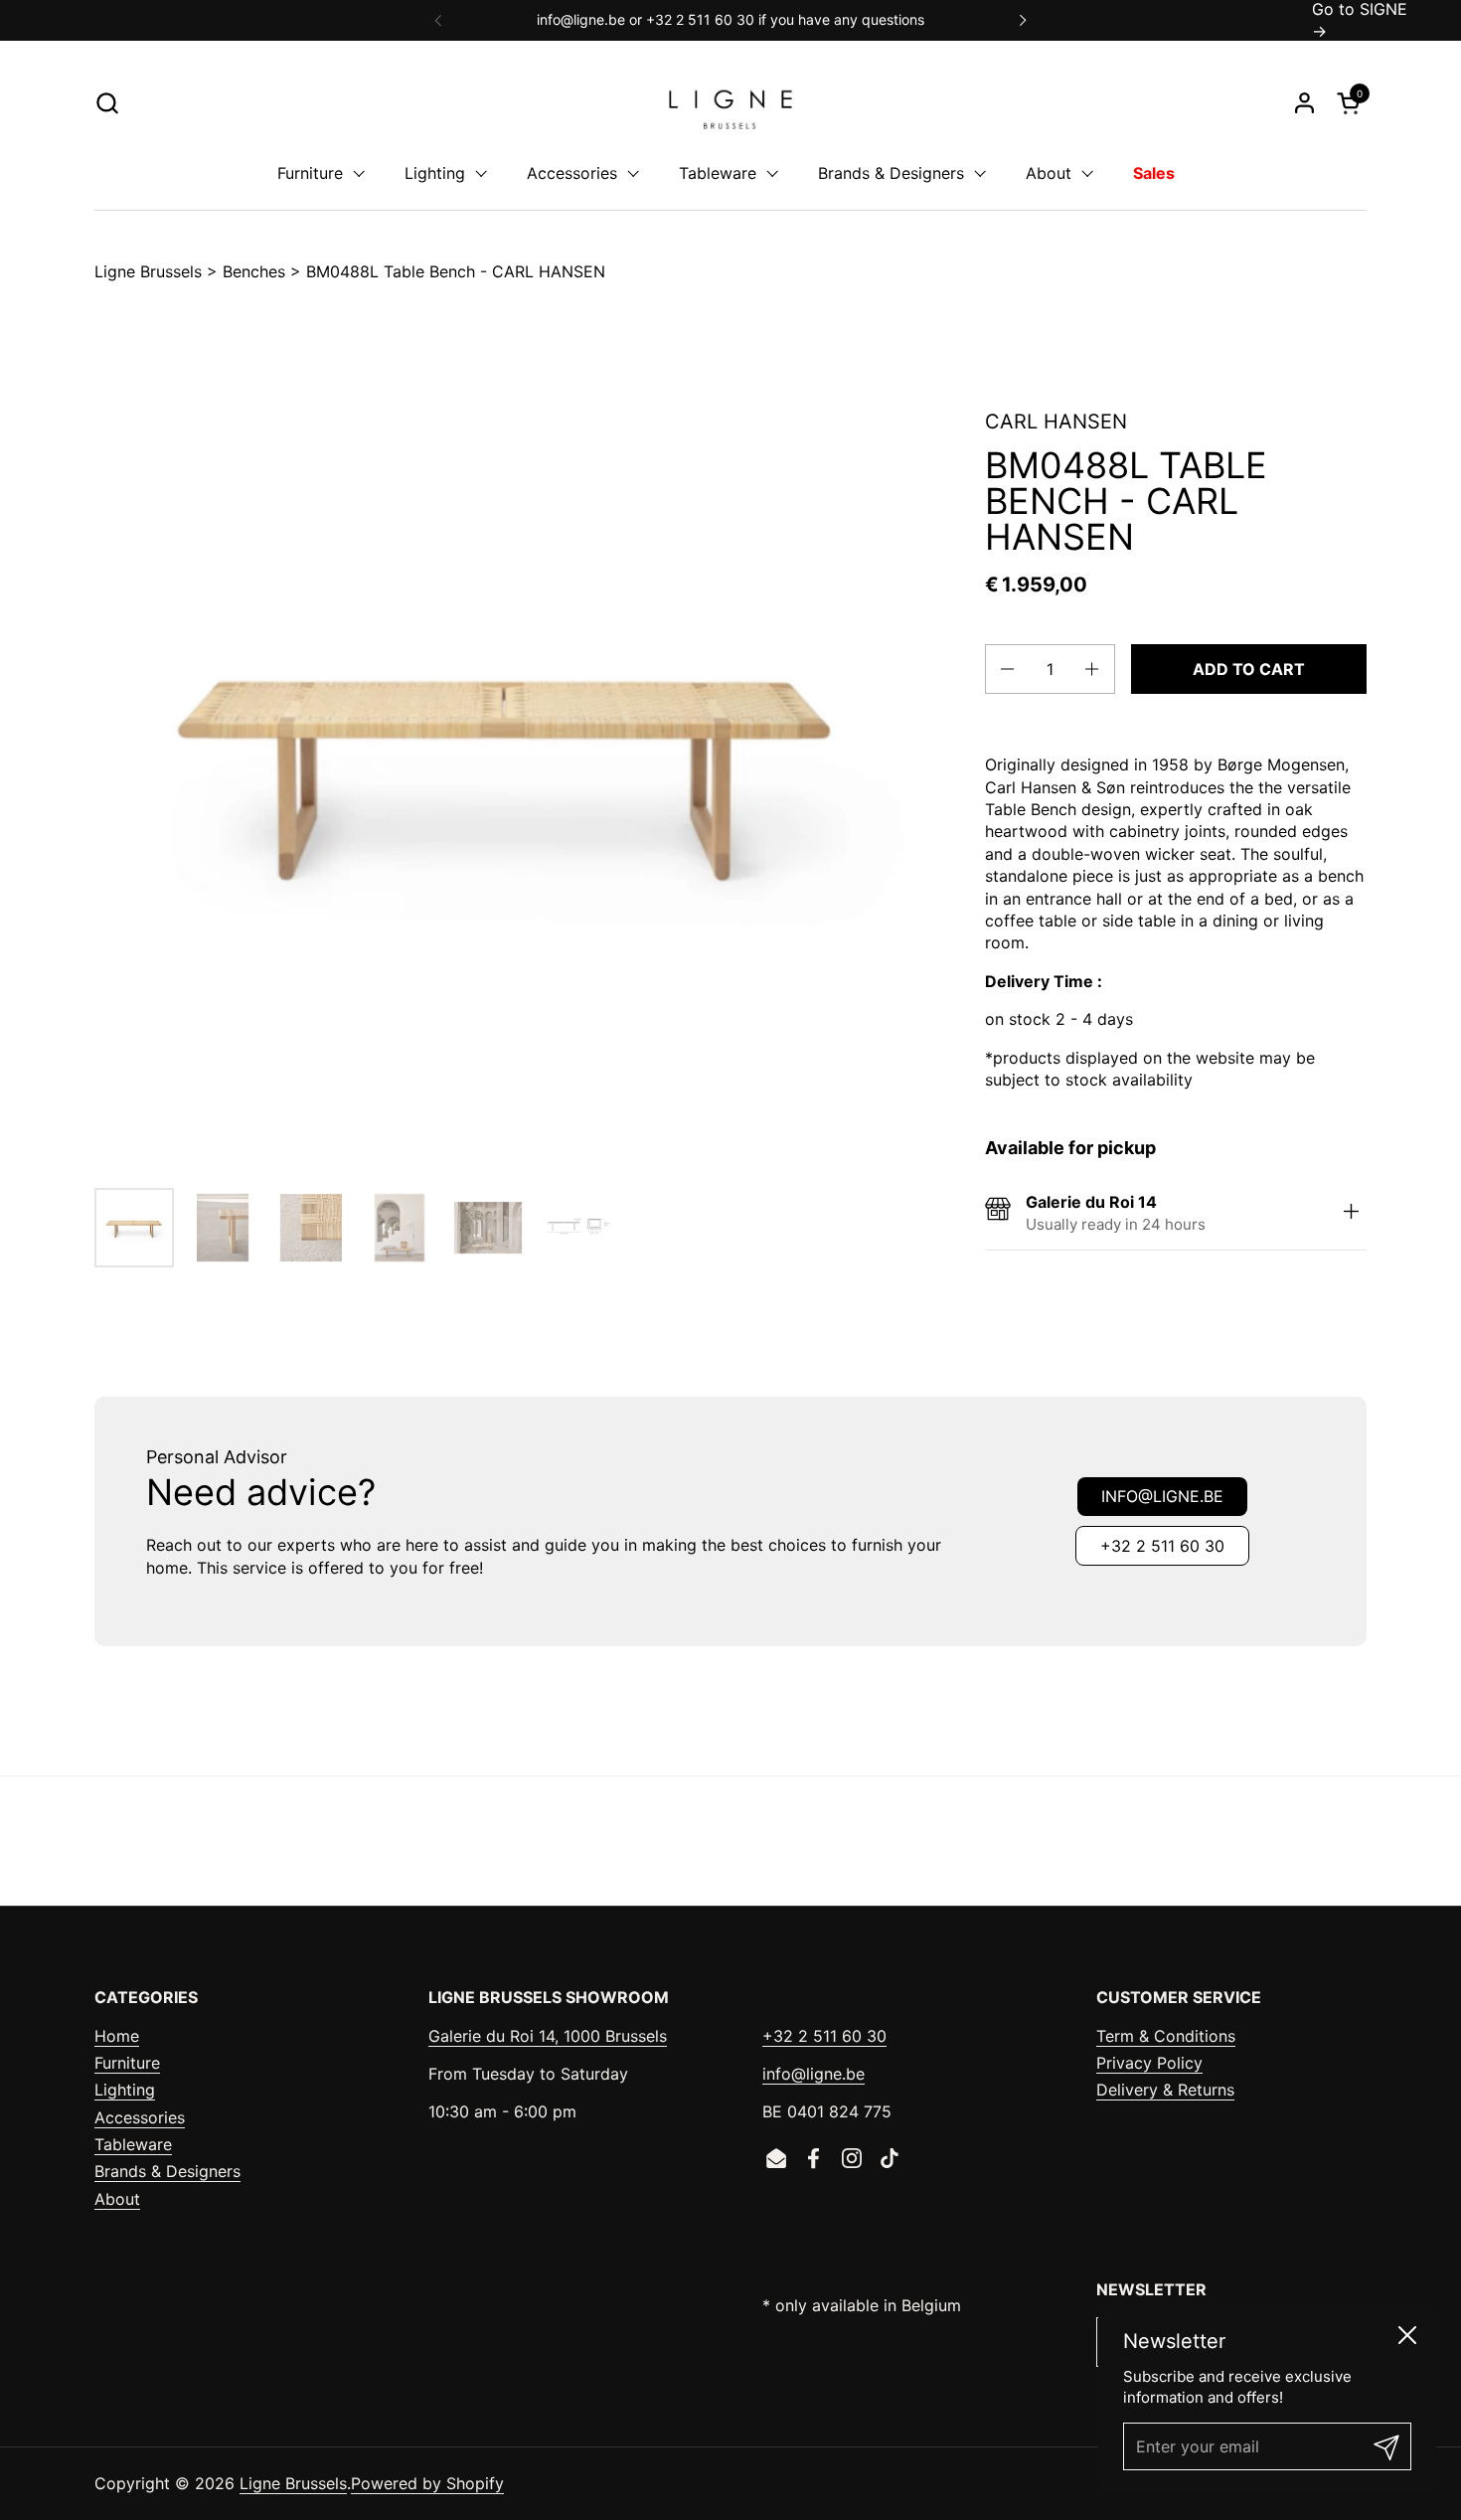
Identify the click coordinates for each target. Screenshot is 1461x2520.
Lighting (125, 2090)
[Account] (1304, 103)
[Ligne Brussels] (730, 103)
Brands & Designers (167, 2171)
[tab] (1352, 1213)
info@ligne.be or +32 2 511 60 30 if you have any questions (730, 19)
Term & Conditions (1166, 2036)
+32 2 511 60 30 (1162, 1546)
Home (117, 2036)
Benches (254, 271)
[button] (107, 103)
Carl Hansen (1056, 421)
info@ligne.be (1162, 1496)
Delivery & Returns (1165, 2090)
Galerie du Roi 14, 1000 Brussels (548, 2036)
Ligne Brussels (148, 271)
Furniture (127, 2063)
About (117, 2199)
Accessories (140, 2117)
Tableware (133, 2144)
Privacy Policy (1149, 2063)
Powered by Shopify (427, 2483)
